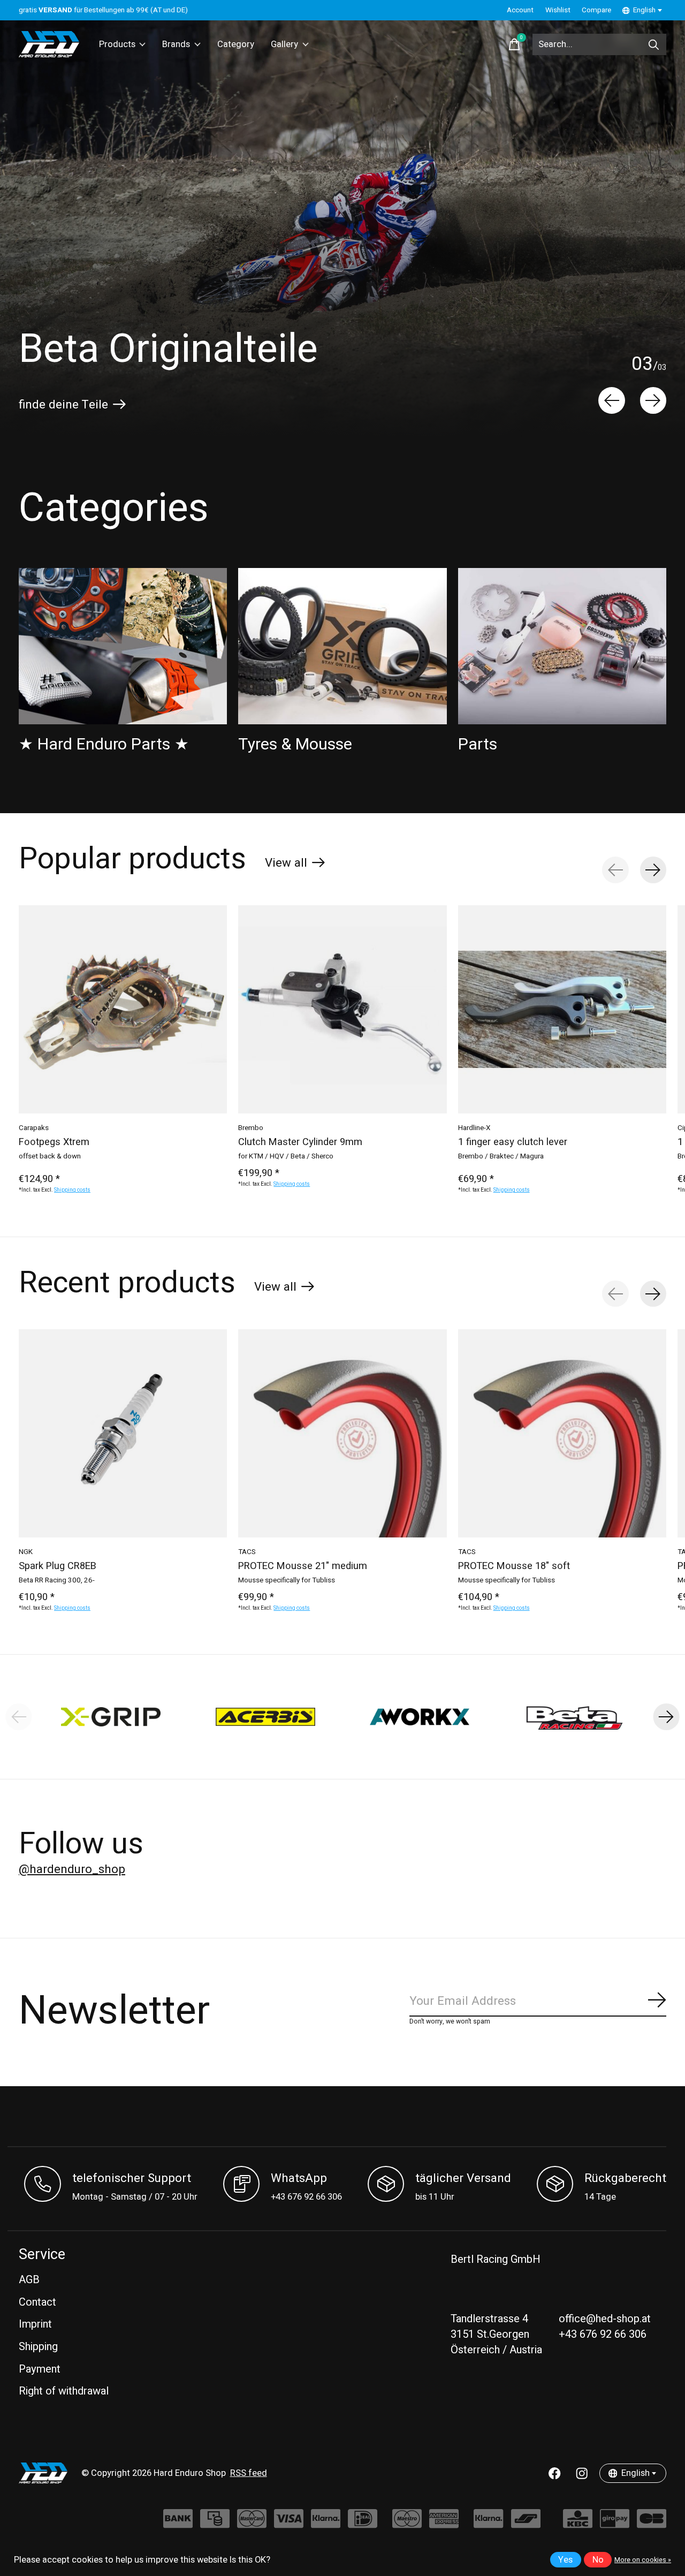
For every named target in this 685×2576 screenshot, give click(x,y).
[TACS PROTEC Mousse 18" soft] (562, 1433)
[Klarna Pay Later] (488, 2524)
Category (236, 44)
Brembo (251, 1128)
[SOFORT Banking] (326, 2524)
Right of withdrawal (64, 2391)
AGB (29, 2280)
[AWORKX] (420, 1717)
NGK (26, 1552)
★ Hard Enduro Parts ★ (104, 744)
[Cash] (215, 2524)
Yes (565, 2560)
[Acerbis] (266, 1717)
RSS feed (249, 2473)
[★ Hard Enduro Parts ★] (123, 646)
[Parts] (562, 646)
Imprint (35, 2324)
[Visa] (289, 2524)
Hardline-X (474, 1128)
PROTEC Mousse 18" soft (514, 1566)
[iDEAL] (363, 2524)
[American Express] (444, 2524)
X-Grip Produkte (61, 405)
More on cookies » (643, 2560)
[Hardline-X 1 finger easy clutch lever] (562, 1009)
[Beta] (574, 1717)
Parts (478, 744)
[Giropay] (615, 2524)
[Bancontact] (526, 2524)
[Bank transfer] (178, 2524)
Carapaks (34, 1128)
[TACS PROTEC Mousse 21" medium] (342, 1433)
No (598, 2560)
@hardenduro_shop (72, 1869)
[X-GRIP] (111, 1717)
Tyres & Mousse (295, 744)
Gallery (284, 44)
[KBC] (578, 2524)
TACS (247, 1552)
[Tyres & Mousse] (342, 646)
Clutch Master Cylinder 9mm (300, 1142)
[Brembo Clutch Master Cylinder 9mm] (342, 1009)
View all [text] (295, 865)
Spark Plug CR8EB (58, 1566)
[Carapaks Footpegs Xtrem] (123, 1009)
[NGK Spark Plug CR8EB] (123, 1433)
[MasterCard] (252, 2524)
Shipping (38, 2347)
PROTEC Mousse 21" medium (303, 1566)
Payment (40, 2369)
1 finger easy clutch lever (513, 1142)
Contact (37, 2302)
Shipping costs (72, 1191)
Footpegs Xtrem (54, 1142)
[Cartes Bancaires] (652, 2524)
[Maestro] (407, 2524)
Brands (176, 44)
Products (117, 44)
